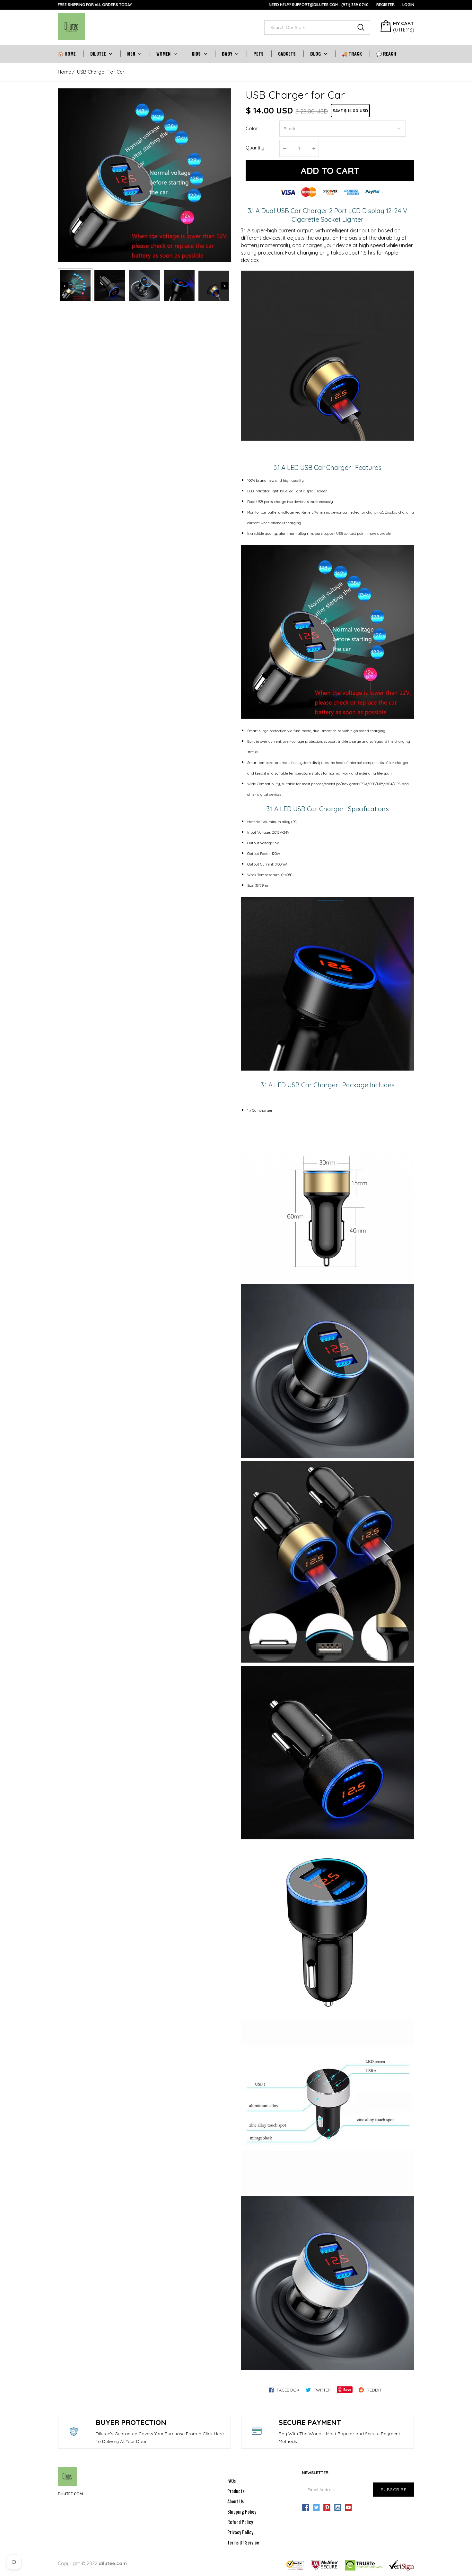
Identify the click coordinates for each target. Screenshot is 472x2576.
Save (347, 2389)
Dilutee (98, 54)
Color (252, 128)
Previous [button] (65, 286)
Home (65, 72)
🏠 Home (67, 54)
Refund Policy (240, 2522)
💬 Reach (386, 54)
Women (163, 54)
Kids (196, 54)
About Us (236, 2501)
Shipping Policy (242, 2511)
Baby (227, 54)
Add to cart (330, 171)
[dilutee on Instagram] (338, 2508)
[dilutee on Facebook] (306, 2508)
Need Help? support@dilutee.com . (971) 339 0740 (319, 5)
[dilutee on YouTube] (348, 2508)
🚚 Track (352, 54)
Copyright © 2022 (92, 2563)
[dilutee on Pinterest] (327, 2508)
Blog (315, 54)
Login (408, 5)
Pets (258, 54)
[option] (144, 175)
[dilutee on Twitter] (316, 2508)
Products (236, 2491)
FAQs (232, 2481)
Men (131, 54)
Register (385, 5)
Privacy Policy (240, 2532)
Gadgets (287, 54)
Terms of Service (243, 2542)
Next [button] (224, 286)
